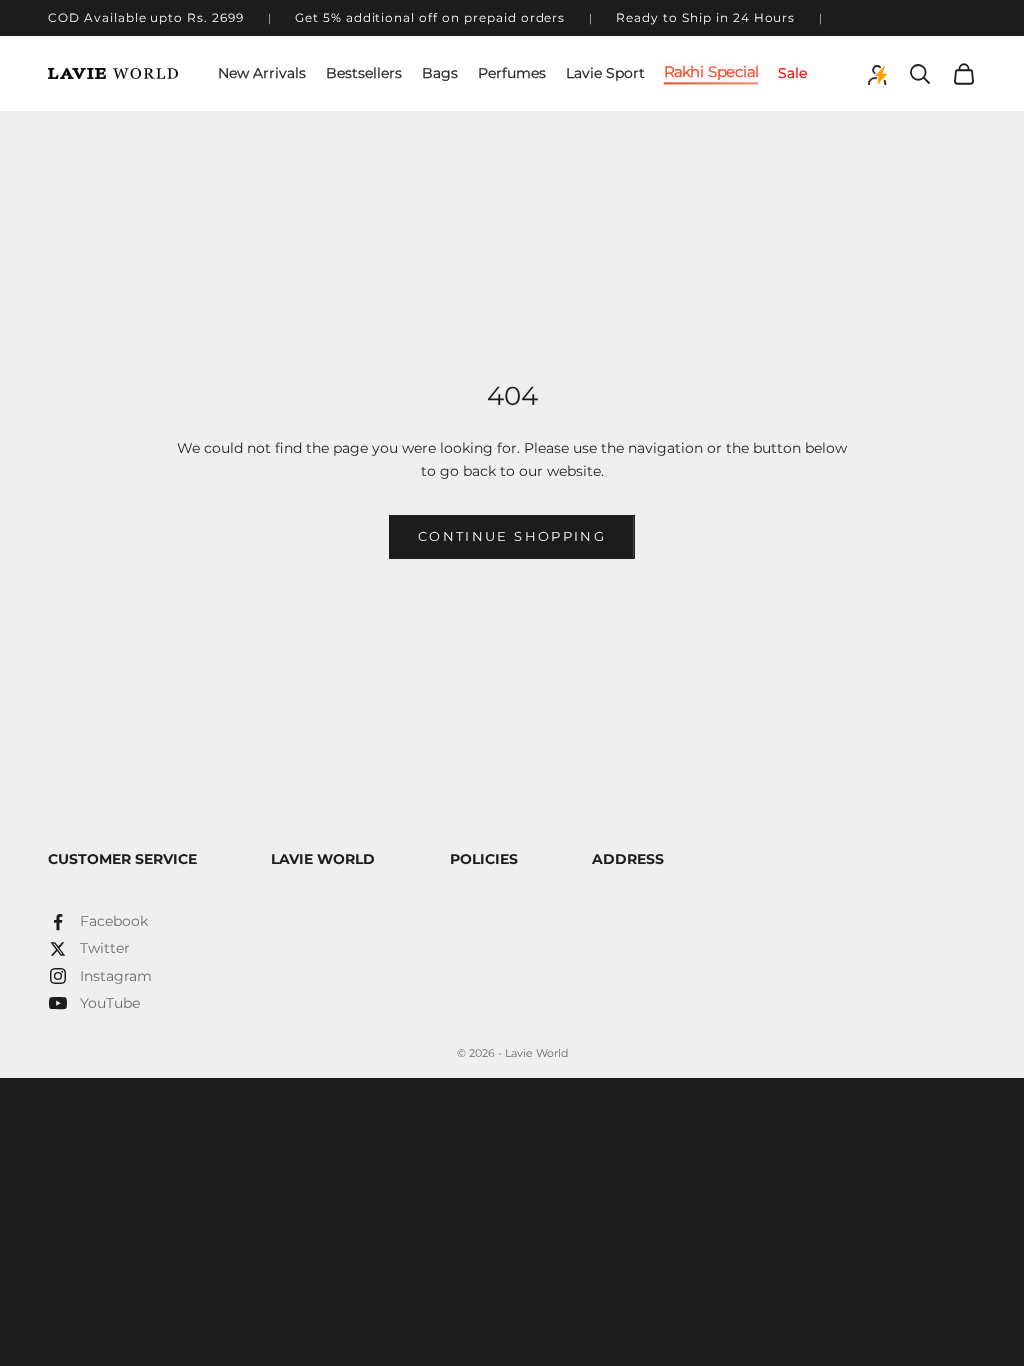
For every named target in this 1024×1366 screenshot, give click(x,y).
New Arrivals (262, 73)
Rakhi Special (711, 71)
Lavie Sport (605, 73)
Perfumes (512, 73)
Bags (440, 73)
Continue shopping (512, 536)
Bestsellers (364, 73)
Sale (792, 73)
